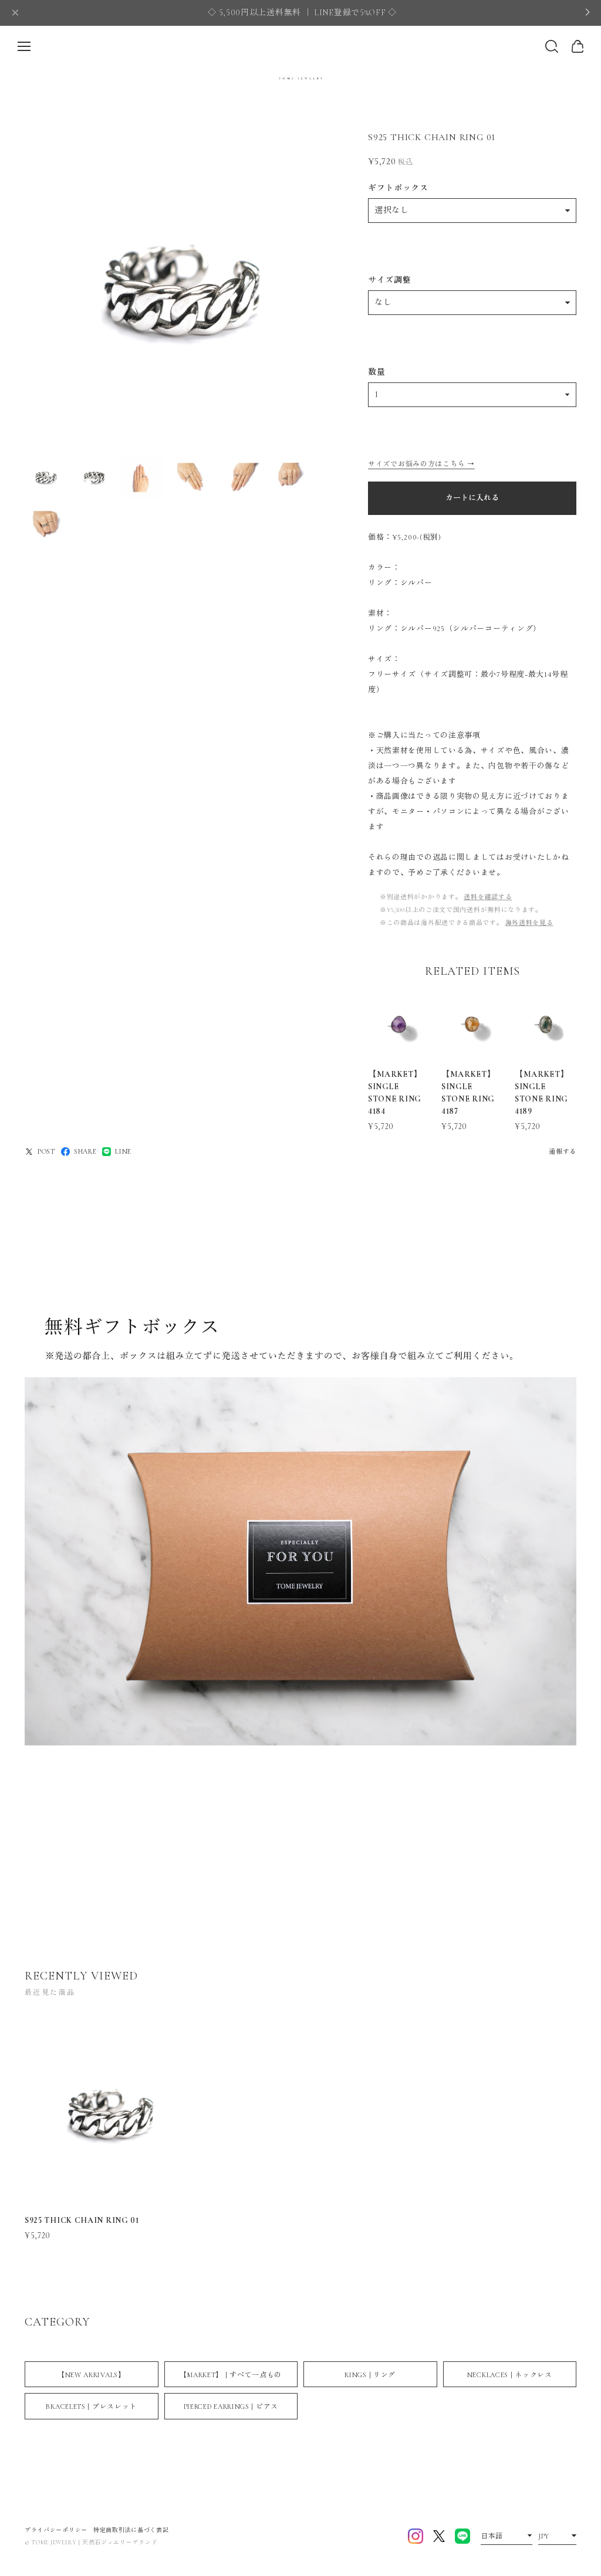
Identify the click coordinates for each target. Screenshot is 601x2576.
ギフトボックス (398, 188)
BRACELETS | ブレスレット (91, 2406)
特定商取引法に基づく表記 (131, 2530)
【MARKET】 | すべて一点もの (231, 2375)
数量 (377, 372)
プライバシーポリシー (56, 2530)
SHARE (85, 1151)
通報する (563, 1152)
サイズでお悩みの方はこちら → (421, 464)
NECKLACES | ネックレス (510, 2375)
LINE (123, 1151)
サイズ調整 (390, 280)
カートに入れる (472, 498)
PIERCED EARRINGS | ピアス (231, 2406)
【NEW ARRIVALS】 (92, 2375)
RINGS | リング (370, 2375)
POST (46, 1151)
